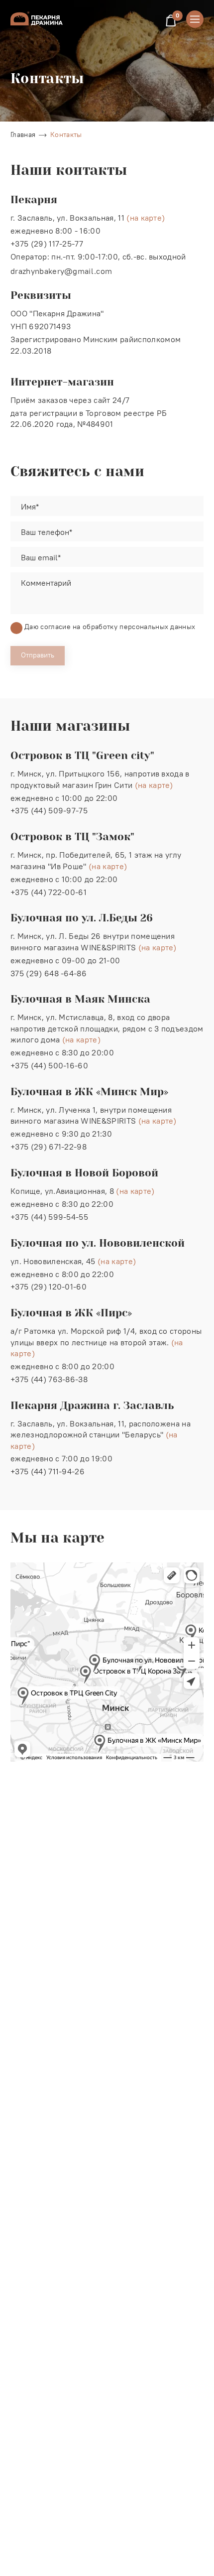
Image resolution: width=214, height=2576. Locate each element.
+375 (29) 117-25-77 (47, 244)
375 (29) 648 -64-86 (49, 973)
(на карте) (146, 218)
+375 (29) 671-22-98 (49, 1147)
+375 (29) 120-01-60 (49, 1287)
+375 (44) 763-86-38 (49, 1379)
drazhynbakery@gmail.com (61, 271)
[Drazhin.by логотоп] (37, 18)
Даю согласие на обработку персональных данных (110, 627)
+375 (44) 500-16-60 (49, 1065)
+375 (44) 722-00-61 (49, 892)
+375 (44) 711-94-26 (48, 1471)
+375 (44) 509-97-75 (49, 810)
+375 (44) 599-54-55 (49, 1217)
